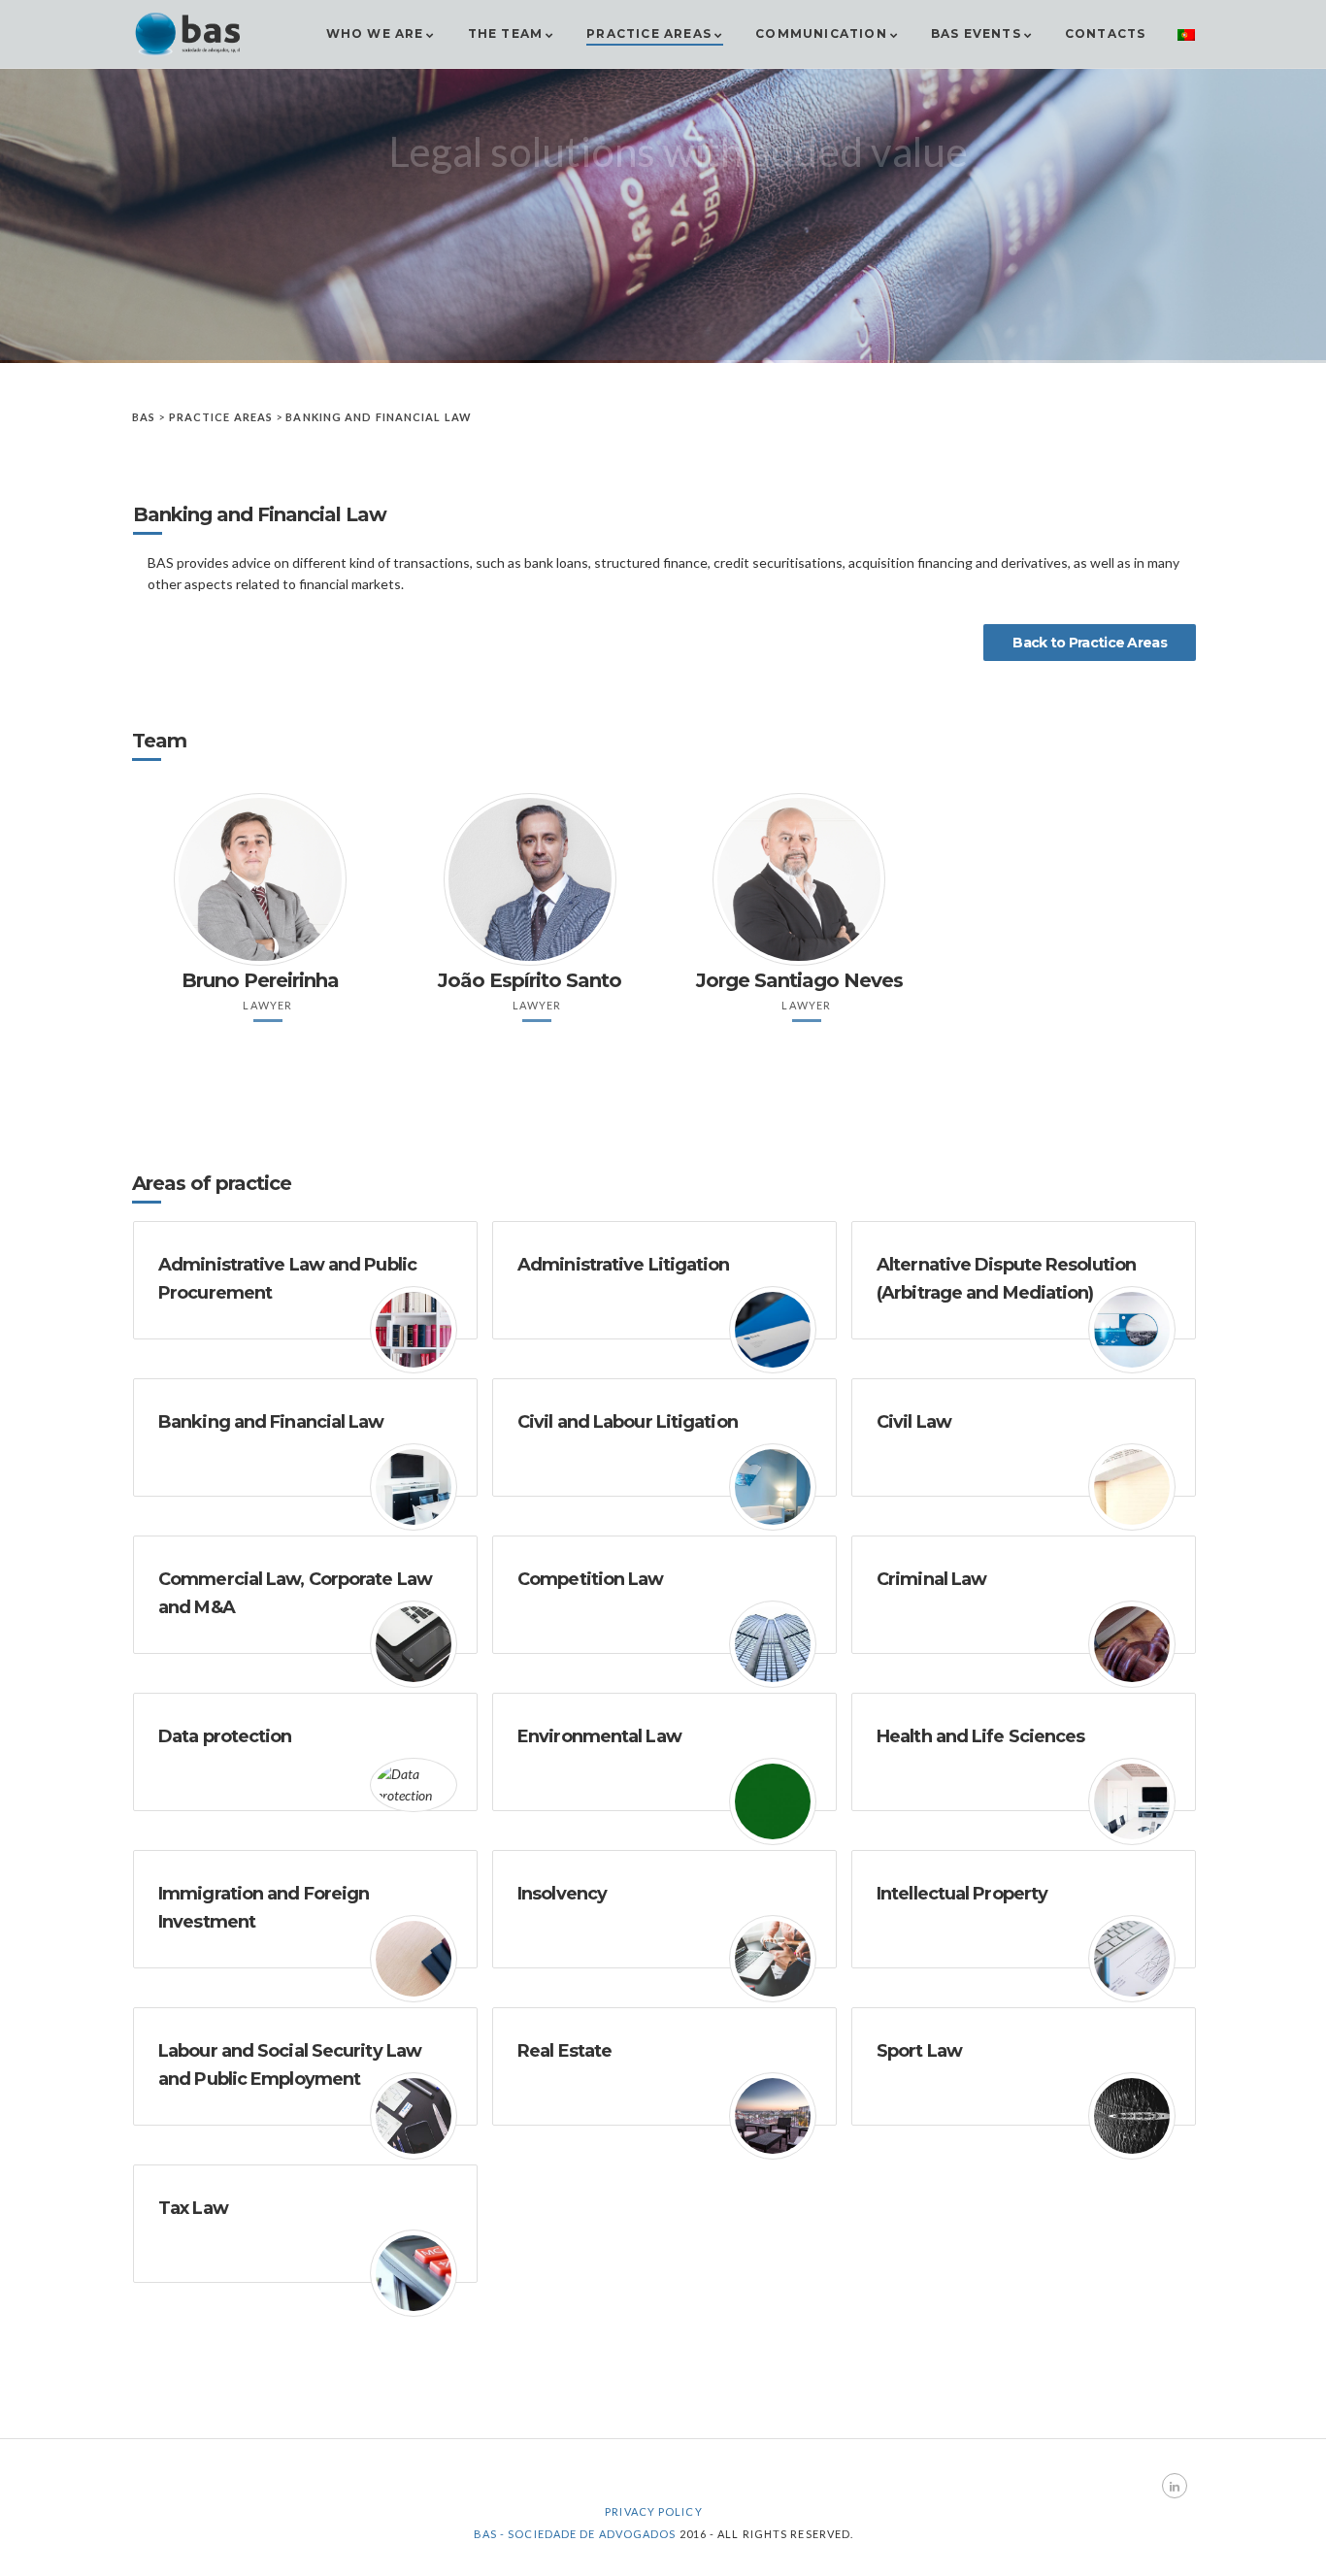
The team (506, 33)
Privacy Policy (653, 2511)
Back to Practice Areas (1090, 643)
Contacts (1106, 33)
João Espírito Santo (530, 980)
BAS (144, 417)
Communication (821, 33)
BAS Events (976, 33)
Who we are (375, 33)
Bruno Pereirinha (260, 980)
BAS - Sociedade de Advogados (575, 2534)
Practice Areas (649, 33)
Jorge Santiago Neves (799, 980)
